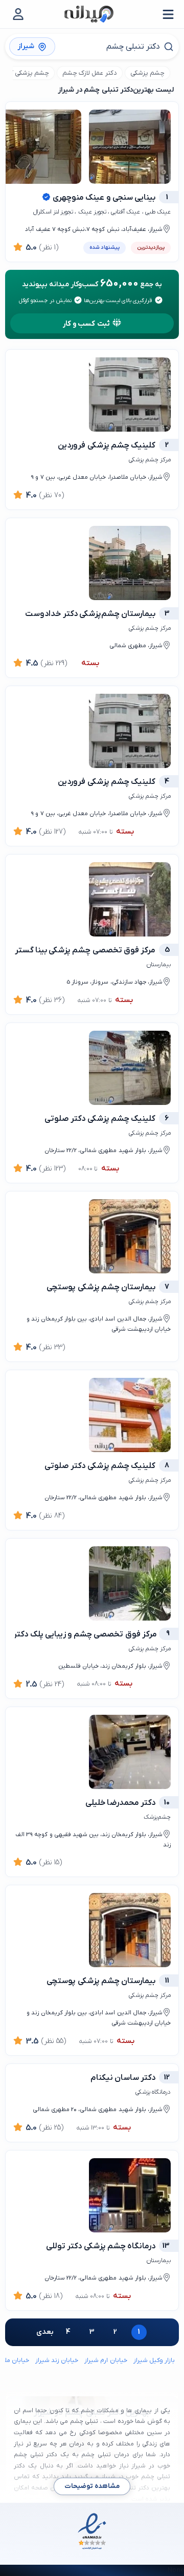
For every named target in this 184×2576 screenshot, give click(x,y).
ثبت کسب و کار (86, 324)
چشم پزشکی (147, 73)
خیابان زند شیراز (57, 2360)
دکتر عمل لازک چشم (90, 73)
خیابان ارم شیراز (106, 2360)
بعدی (45, 2332)
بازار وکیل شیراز (154, 2360)
